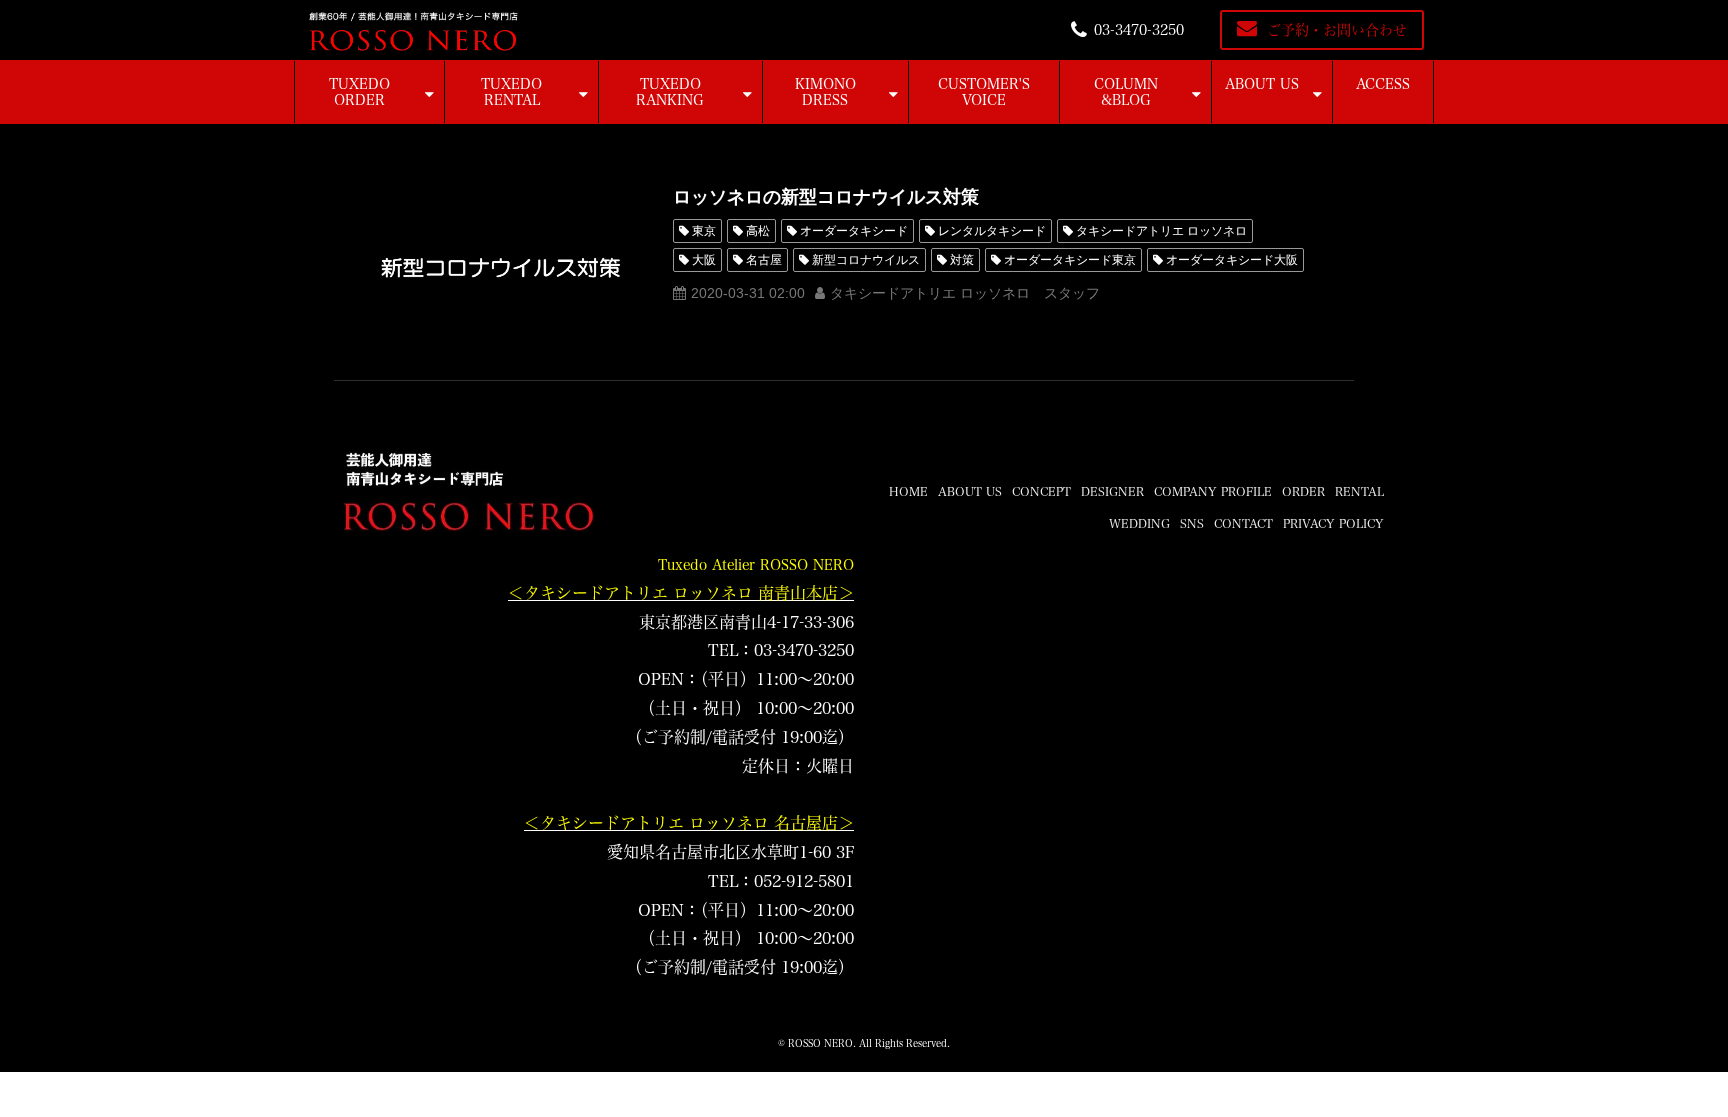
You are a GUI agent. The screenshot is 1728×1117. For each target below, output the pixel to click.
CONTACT (1243, 523)
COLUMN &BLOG (1126, 92)
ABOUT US (1262, 84)
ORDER (1303, 491)
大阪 (704, 260)
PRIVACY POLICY (1333, 523)
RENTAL (1359, 491)
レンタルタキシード (992, 231)
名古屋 (764, 260)
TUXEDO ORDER (359, 92)
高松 (758, 231)
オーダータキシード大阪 (1232, 260)
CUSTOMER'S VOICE (984, 92)
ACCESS (1383, 84)
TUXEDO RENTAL (511, 92)
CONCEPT (1041, 491)
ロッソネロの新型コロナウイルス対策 (826, 197)
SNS (1192, 523)
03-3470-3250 (1139, 30)
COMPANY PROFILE (1213, 491)
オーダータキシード (854, 231)
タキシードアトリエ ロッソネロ (1161, 231)
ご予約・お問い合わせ (1337, 30)
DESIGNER (1112, 491)
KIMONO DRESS (825, 92)
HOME (908, 491)
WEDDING (1139, 523)
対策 (962, 260)
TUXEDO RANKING (670, 92)
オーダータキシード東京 (1070, 260)
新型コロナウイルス (866, 260)
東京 (704, 231)
